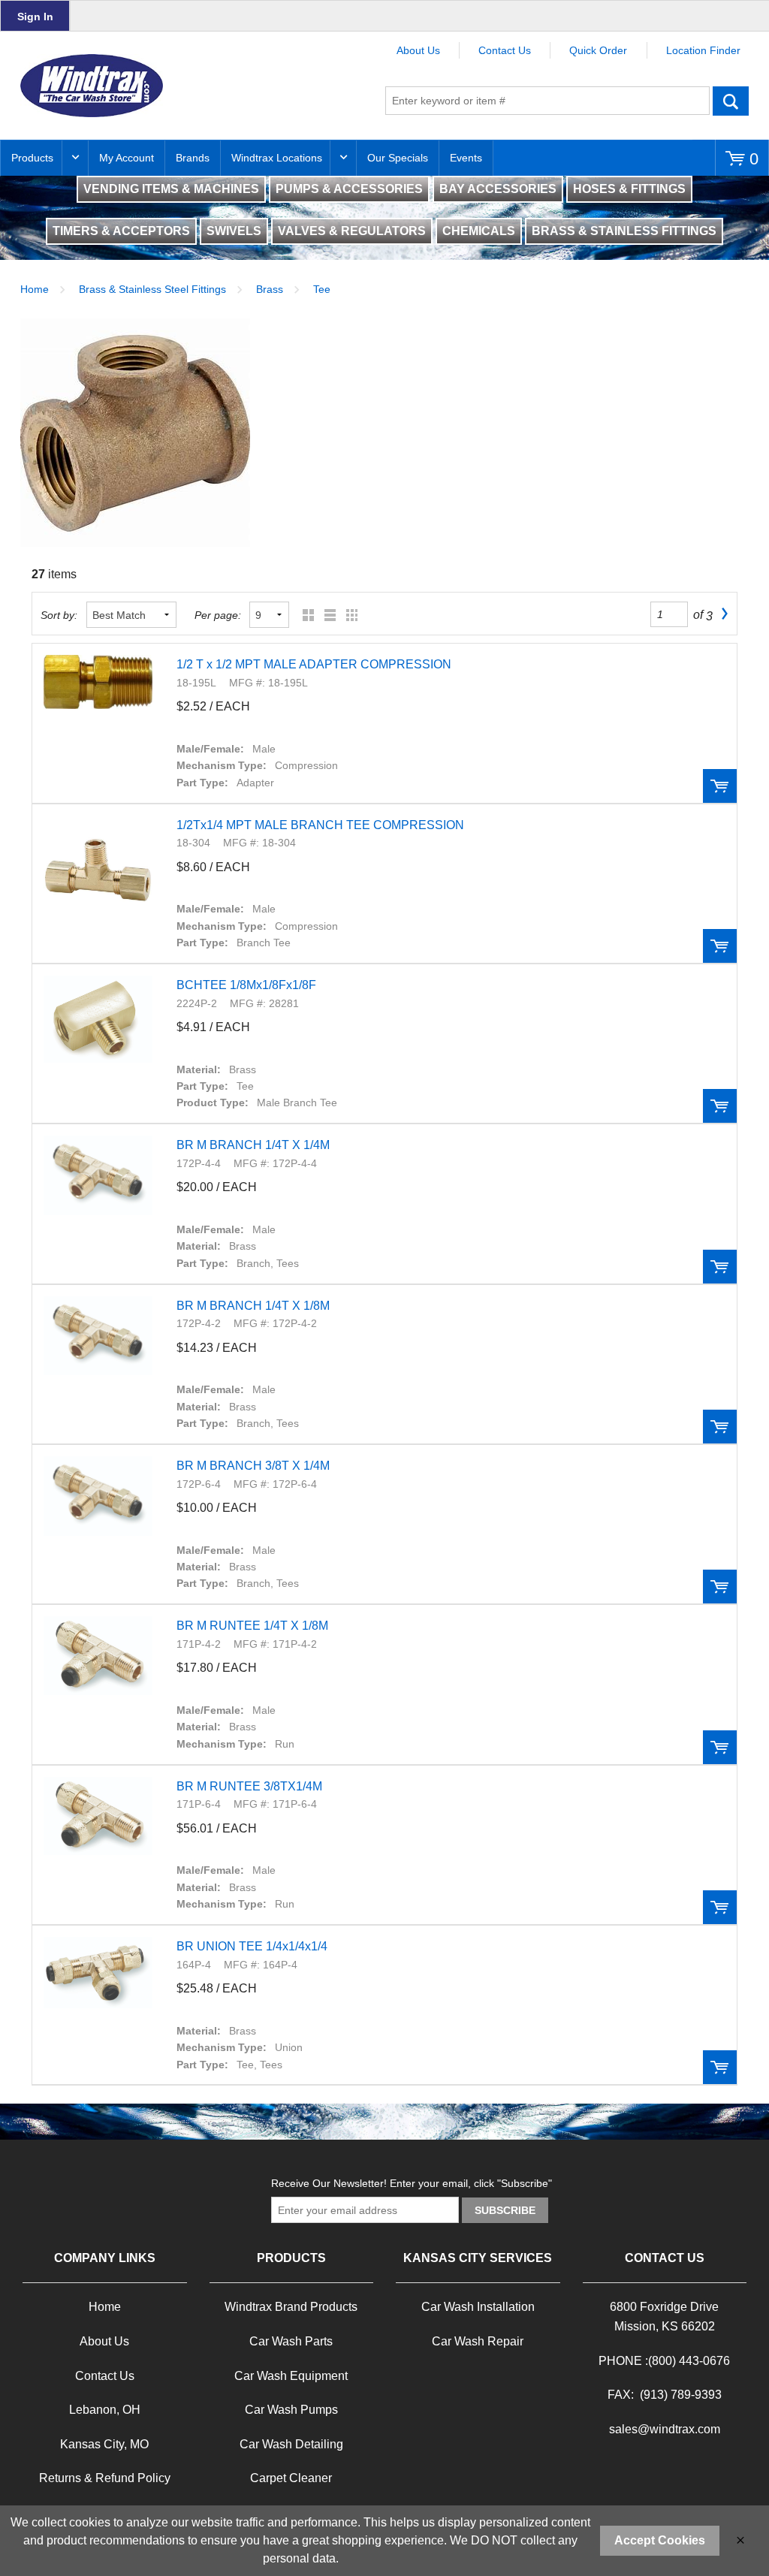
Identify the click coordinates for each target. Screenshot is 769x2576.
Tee (322, 289)
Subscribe (505, 2210)
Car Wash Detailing (291, 2444)
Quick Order (598, 50)
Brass (270, 289)
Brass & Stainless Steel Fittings (152, 289)
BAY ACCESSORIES (498, 189)
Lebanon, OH (105, 2410)
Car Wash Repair (478, 2341)
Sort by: (59, 615)
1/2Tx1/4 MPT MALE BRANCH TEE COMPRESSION (320, 825)
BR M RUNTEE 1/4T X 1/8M (252, 1626)
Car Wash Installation (478, 2307)
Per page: (218, 615)
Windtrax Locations (277, 158)
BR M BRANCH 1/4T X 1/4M (253, 1145)
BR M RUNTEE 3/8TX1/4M (249, 1786)
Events (466, 158)
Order (720, 786)
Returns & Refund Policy (105, 2478)
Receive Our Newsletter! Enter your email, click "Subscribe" (412, 2183)
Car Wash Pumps (291, 2410)
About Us (418, 50)
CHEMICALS (479, 231)
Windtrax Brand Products (291, 2307)
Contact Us (505, 50)
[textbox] (547, 101)
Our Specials (398, 158)
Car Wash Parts (291, 2341)
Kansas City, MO (104, 2444)
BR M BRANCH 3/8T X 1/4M (253, 1466)
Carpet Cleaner (291, 2478)
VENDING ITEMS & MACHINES (171, 189)
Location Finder (703, 50)
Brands (193, 158)
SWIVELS (234, 231)
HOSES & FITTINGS (629, 189)
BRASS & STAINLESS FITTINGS (624, 231)
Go (731, 101)
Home (35, 289)
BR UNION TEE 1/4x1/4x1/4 (252, 1946)
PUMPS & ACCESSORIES (349, 189)
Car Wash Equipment (291, 2376)
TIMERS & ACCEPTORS (121, 231)
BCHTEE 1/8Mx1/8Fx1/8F (246, 985)
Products (32, 158)
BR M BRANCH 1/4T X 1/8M (253, 1306)
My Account (127, 158)
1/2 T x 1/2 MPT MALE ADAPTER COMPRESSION (314, 664)
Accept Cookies (660, 2540)
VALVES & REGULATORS (352, 231)
